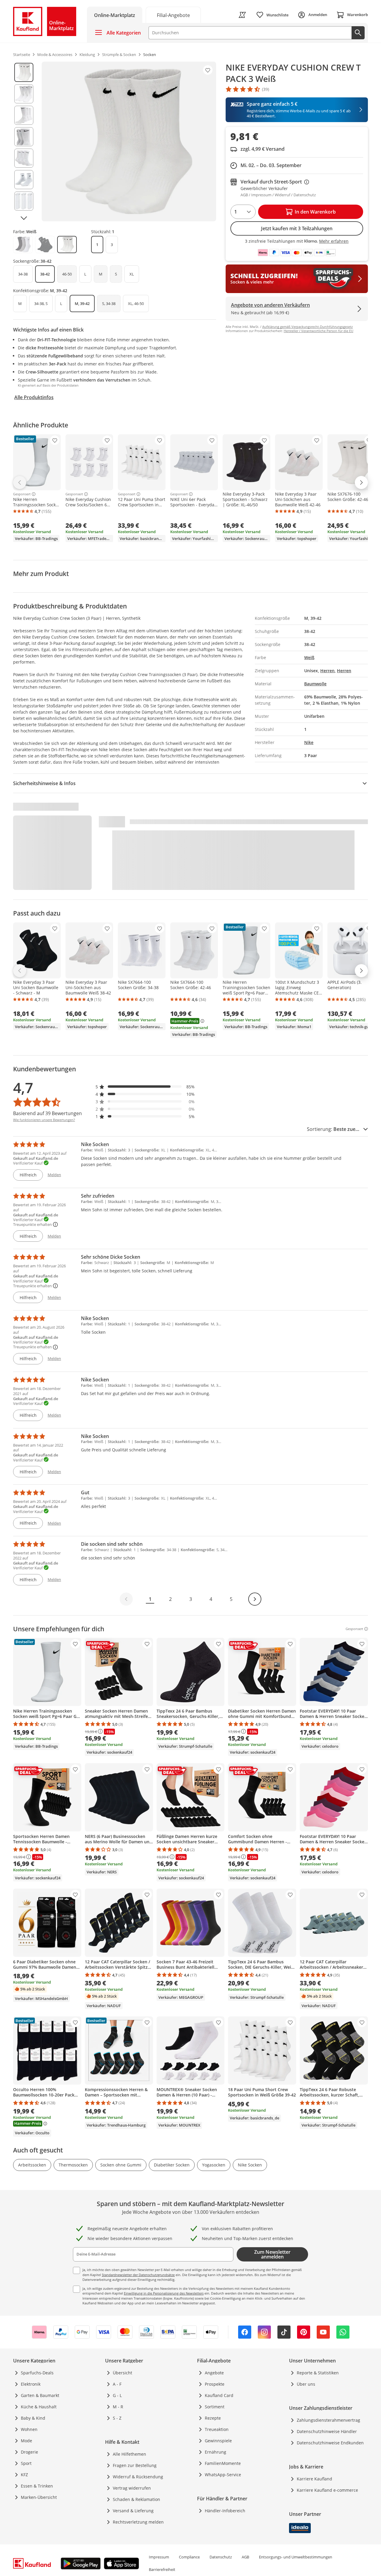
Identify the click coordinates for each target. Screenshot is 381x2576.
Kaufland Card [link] (219, 2395)
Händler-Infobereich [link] (225, 2511)
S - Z (117, 2418)
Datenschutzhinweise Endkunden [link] (330, 2443)
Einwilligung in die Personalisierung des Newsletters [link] (164, 2293)
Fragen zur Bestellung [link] (135, 2465)
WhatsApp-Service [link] (223, 2475)
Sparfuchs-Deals (37, 2373)
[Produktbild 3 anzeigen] (24, 115)
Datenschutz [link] (221, 2557)
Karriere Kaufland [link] (314, 2479)
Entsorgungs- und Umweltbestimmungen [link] (296, 2557)
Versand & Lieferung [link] (133, 2511)
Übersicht (122, 2373)
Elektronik (31, 2384)
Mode (26, 2441)
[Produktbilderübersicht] (24, 141)
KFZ (24, 2475)
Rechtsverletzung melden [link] (138, 2522)
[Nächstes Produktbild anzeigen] (24, 218)
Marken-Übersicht (39, 2497)
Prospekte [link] (215, 2384)
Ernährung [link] (216, 2452)
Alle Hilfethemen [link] (129, 2454)
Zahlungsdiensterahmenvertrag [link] (328, 2420)
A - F (117, 2384)
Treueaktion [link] (217, 2429)
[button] (145, 1087)
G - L (117, 2395)
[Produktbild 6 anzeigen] (24, 180)
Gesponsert (22, 494)
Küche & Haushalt (39, 2407)
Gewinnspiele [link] (218, 2441)
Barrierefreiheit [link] (162, 2569)
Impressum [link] (159, 2557)
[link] (173, 15)
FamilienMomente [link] (223, 2463)
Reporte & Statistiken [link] (318, 2373)
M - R (118, 2407)
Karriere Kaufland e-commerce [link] (327, 2490)
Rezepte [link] (213, 2418)
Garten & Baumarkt (40, 2395)
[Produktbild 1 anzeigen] (24, 72)
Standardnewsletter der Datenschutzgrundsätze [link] (138, 2275)
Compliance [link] (189, 2557)
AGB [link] (245, 2557)
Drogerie (29, 2452)
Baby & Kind (33, 2418)
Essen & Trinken (37, 2486)
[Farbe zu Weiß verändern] (67, 245)
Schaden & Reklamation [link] (136, 2499)
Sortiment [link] (215, 2407)
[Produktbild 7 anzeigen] (24, 201)
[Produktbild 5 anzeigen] (24, 158)
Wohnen (29, 2429)
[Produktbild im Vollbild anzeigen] (129, 141)
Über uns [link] (306, 2384)
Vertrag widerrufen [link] (132, 2488)
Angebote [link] (214, 2373)
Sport (26, 2463)
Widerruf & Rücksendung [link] (138, 2477)
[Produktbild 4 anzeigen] (24, 137)
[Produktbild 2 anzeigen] (24, 94)
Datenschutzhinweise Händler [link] (327, 2431)
